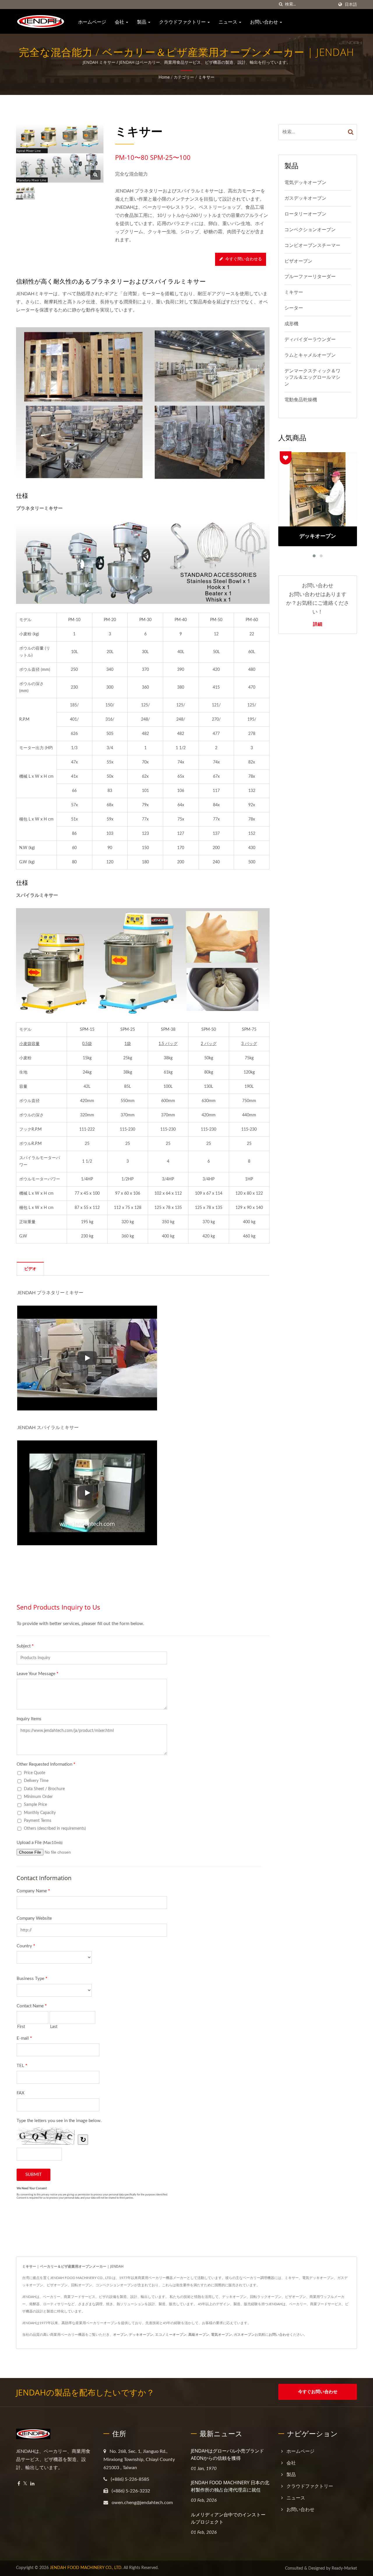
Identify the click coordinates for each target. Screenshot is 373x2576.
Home (164, 77)
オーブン (120, 2335)
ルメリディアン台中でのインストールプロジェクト (228, 2518)
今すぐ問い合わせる (244, 259)
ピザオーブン (298, 261)
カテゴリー (184, 77)
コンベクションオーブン (310, 230)
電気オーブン (221, 2335)
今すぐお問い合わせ (318, 2392)
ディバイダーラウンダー (310, 340)
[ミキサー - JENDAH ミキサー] (95, 175)
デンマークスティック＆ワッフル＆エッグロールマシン (312, 378)
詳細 (318, 624)
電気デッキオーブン (305, 183)
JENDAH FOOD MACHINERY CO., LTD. (86, 2568)
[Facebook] (19, 2484)
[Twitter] (25, 2484)
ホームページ (92, 22)
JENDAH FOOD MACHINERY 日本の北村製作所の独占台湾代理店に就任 (230, 2486)
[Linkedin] (32, 2484)
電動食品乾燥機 (301, 400)
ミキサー (206, 77)
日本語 (351, 5)
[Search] (351, 132)
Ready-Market (344, 2568)
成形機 (291, 324)
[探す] (281, 5)
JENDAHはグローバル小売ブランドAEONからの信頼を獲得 (227, 2454)
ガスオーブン (244, 2335)
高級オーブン (199, 2335)
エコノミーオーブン (171, 2335)
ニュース (228, 22)
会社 (120, 22)
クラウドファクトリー (183, 22)
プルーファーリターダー (310, 277)
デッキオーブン (141, 2335)
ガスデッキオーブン (305, 198)
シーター (294, 308)
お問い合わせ (265, 22)
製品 (142, 22)
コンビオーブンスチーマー (312, 245)
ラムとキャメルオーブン (310, 355)
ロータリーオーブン (305, 214)
